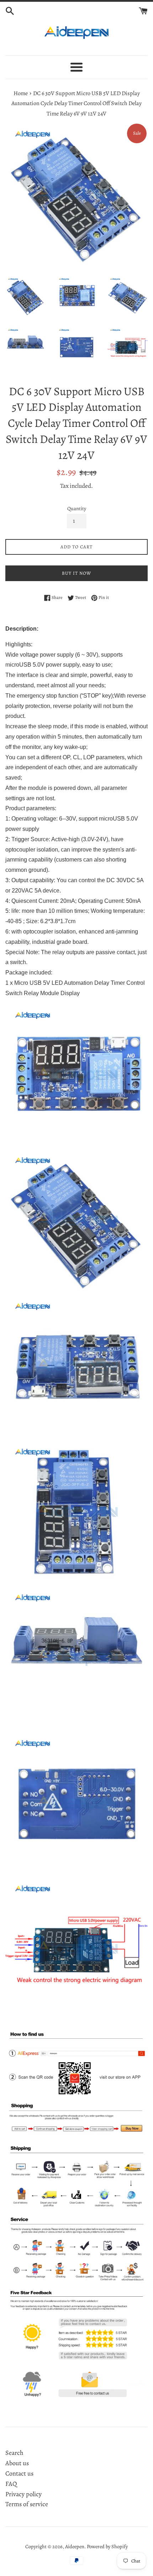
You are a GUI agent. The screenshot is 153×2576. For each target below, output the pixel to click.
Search (14, 2453)
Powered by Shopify (107, 2546)
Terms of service (27, 2504)
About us (17, 2463)
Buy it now (76, 573)
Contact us (19, 2473)
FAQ (11, 2484)
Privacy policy (23, 2494)
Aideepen (75, 2546)
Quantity (77, 508)
